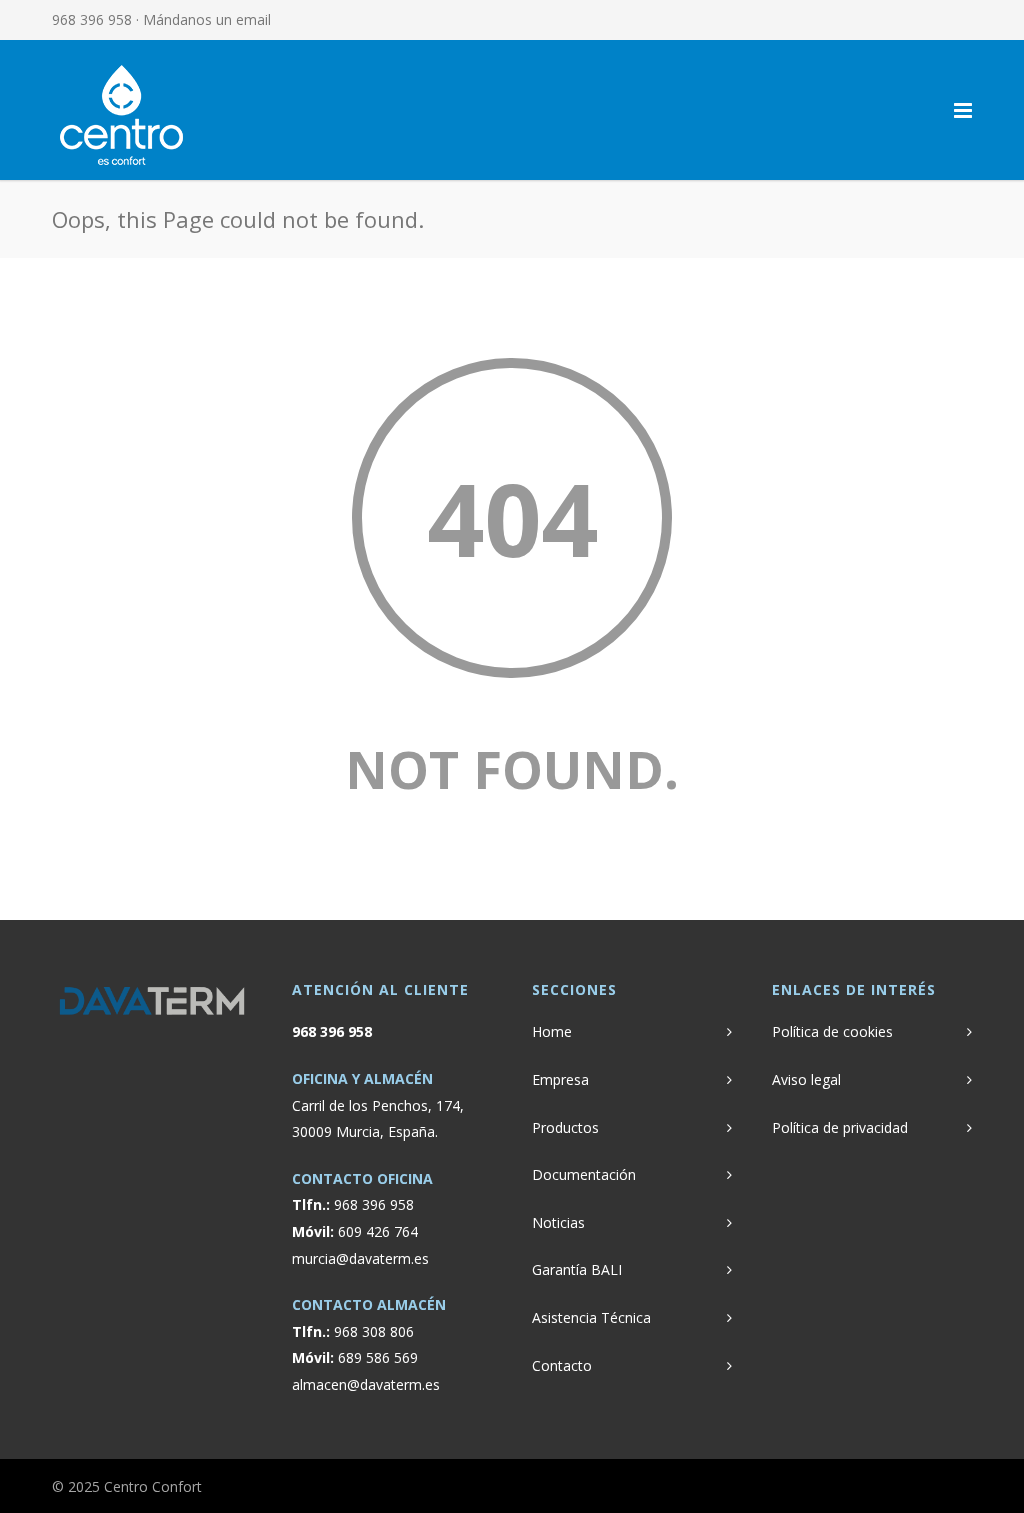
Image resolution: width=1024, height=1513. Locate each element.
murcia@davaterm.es (360, 1258)
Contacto (562, 1365)
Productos (565, 1127)
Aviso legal (806, 1079)
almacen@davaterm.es (366, 1384)
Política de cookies (832, 1031)
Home (552, 1031)
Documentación (584, 1174)
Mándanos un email (207, 19)
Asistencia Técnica (591, 1317)
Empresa (560, 1079)
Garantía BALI (577, 1269)
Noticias (558, 1222)
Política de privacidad (840, 1127)
